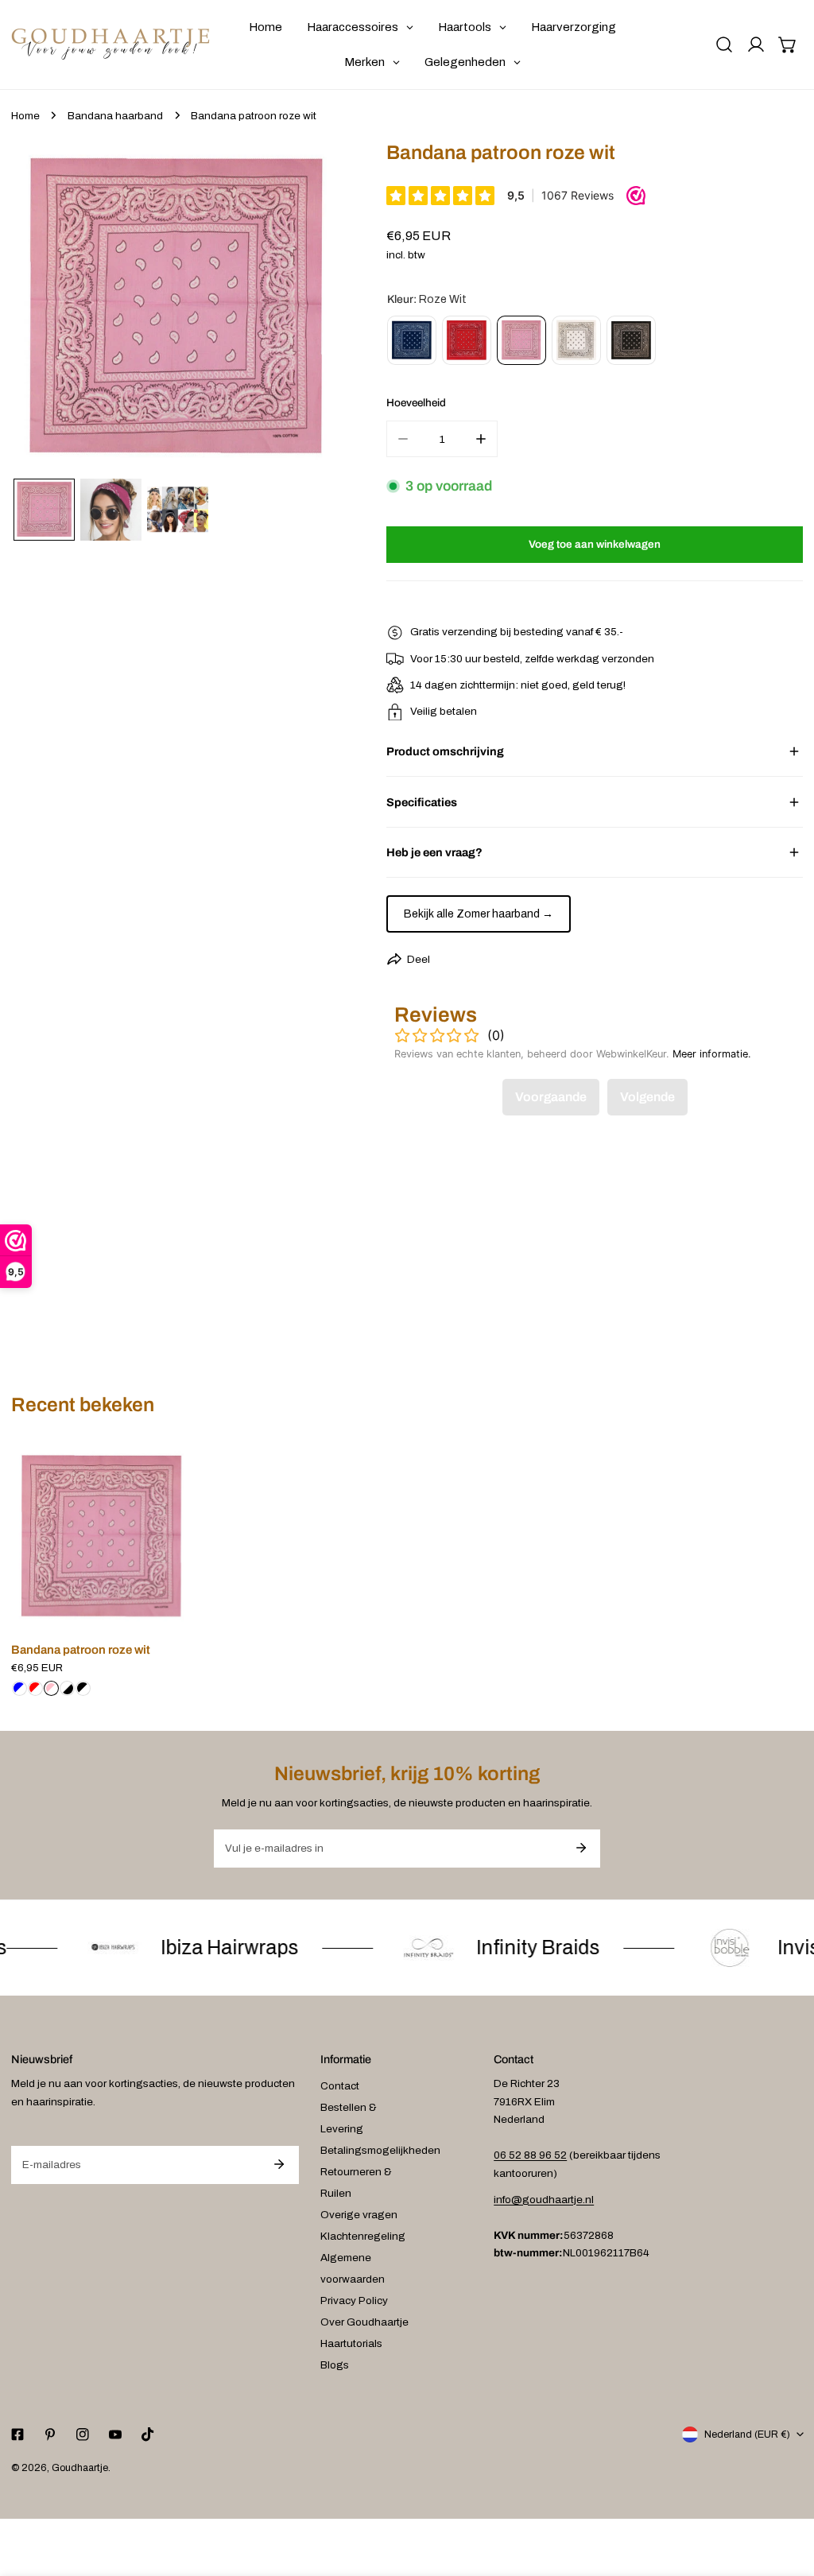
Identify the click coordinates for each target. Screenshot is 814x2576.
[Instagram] (82, 2434)
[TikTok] (148, 2434)
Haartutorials (351, 2343)
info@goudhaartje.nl (544, 2200)
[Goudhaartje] (110, 45)
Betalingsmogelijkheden (380, 2150)
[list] (178, 308)
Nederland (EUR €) (747, 2434)
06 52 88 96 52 (530, 2155)
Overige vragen (359, 2215)
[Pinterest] (50, 2434)
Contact (340, 2086)
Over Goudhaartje (364, 2322)
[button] (788, 45)
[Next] (310, 310)
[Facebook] (17, 2434)
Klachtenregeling (363, 2236)
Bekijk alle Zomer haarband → (479, 914)
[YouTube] (115, 2434)
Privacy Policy (354, 2301)
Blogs (335, 2365)
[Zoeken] (724, 45)
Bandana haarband (115, 116)
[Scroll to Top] (787, 2493)
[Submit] (581, 1848)
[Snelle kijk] (180, 1611)
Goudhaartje (80, 2468)
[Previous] (45, 310)
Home (25, 116)
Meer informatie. (712, 1054)
